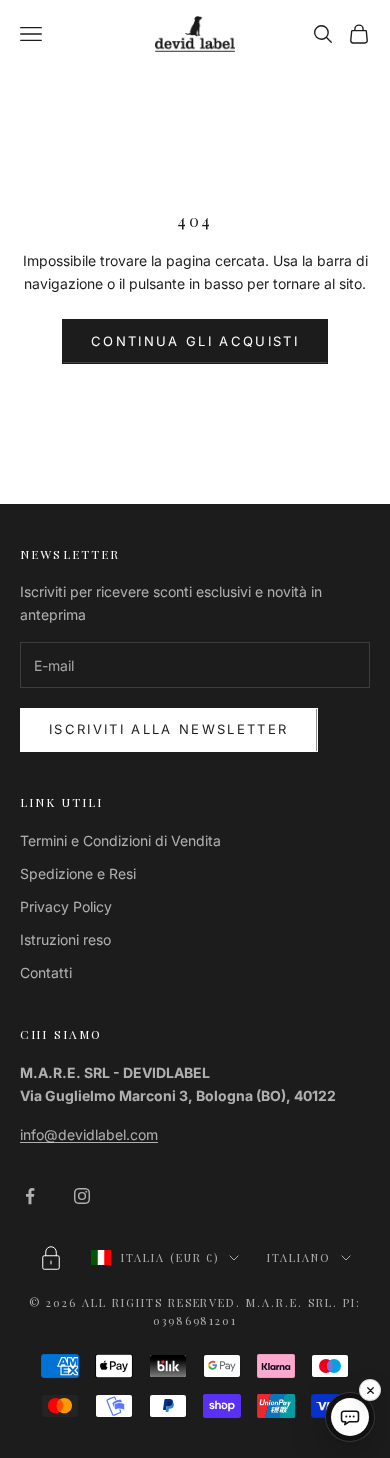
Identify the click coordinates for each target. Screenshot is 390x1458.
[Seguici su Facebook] (30, 1196)
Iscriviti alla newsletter (169, 729)
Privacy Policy (66, 906)
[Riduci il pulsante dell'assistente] (370, 1390)
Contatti (46, 972)
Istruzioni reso (65, 939)
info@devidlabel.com (89, 1134)
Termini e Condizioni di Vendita (120, 840)
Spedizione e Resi (78, 873)
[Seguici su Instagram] (82, 1196)
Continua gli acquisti (195, 341)
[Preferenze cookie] (51, 1258)
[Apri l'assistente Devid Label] (350, 1417)
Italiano (299, 1257)
